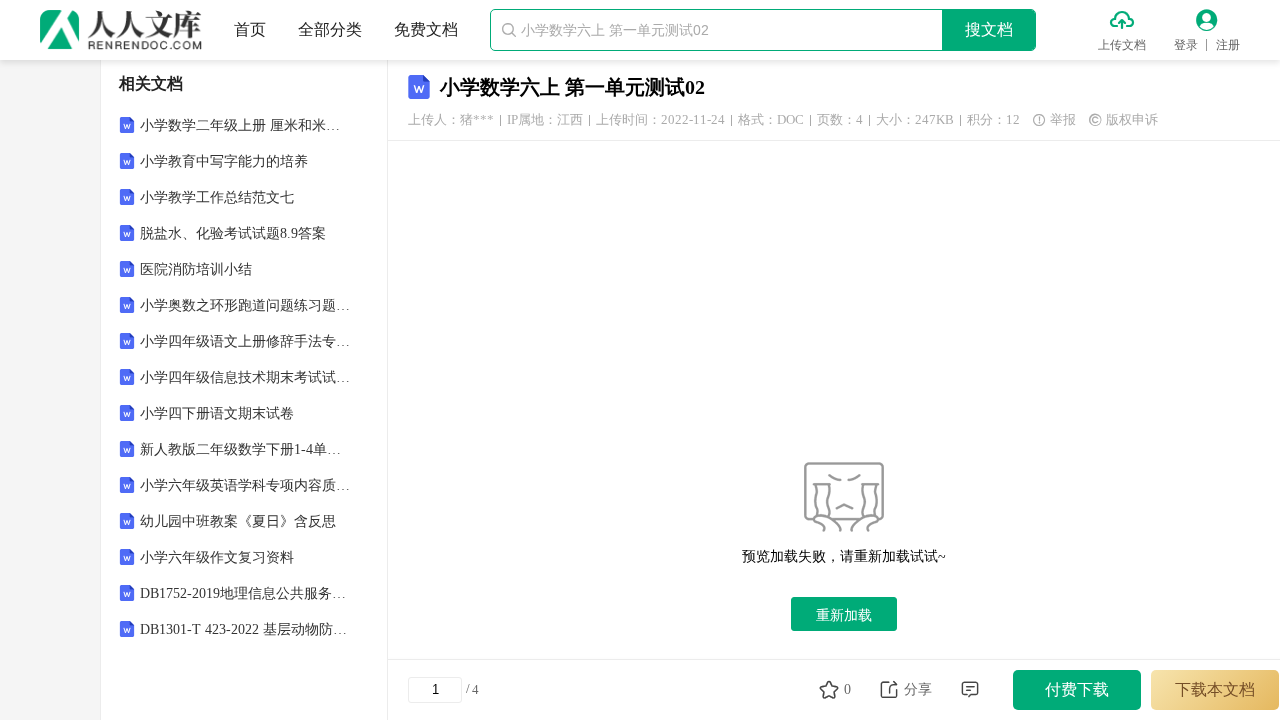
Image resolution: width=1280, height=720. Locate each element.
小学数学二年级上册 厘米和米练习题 (246, 125)
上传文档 (1122, 45)
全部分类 (330, 29)
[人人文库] (121, 30)
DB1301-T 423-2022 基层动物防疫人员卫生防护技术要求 (246, 629)
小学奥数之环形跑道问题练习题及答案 (246, 305)
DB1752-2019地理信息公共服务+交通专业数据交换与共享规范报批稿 (246, 593)
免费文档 (426, 29)
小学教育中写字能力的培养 (224, 161)
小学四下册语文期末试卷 (217, 413)
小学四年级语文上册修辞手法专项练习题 (246, 341)
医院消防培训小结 (196, 269)
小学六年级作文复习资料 (217, 557)
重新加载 (844, 615)
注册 (1228, 45)
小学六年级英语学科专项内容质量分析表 (246, 485)
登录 (1186, 45)
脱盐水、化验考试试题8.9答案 (233, 233)
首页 (250, 29)
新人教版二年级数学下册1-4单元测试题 (246, 449)
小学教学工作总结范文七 (217, 197)
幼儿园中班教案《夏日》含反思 (238, 521)
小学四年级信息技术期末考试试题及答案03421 (246, 377)
